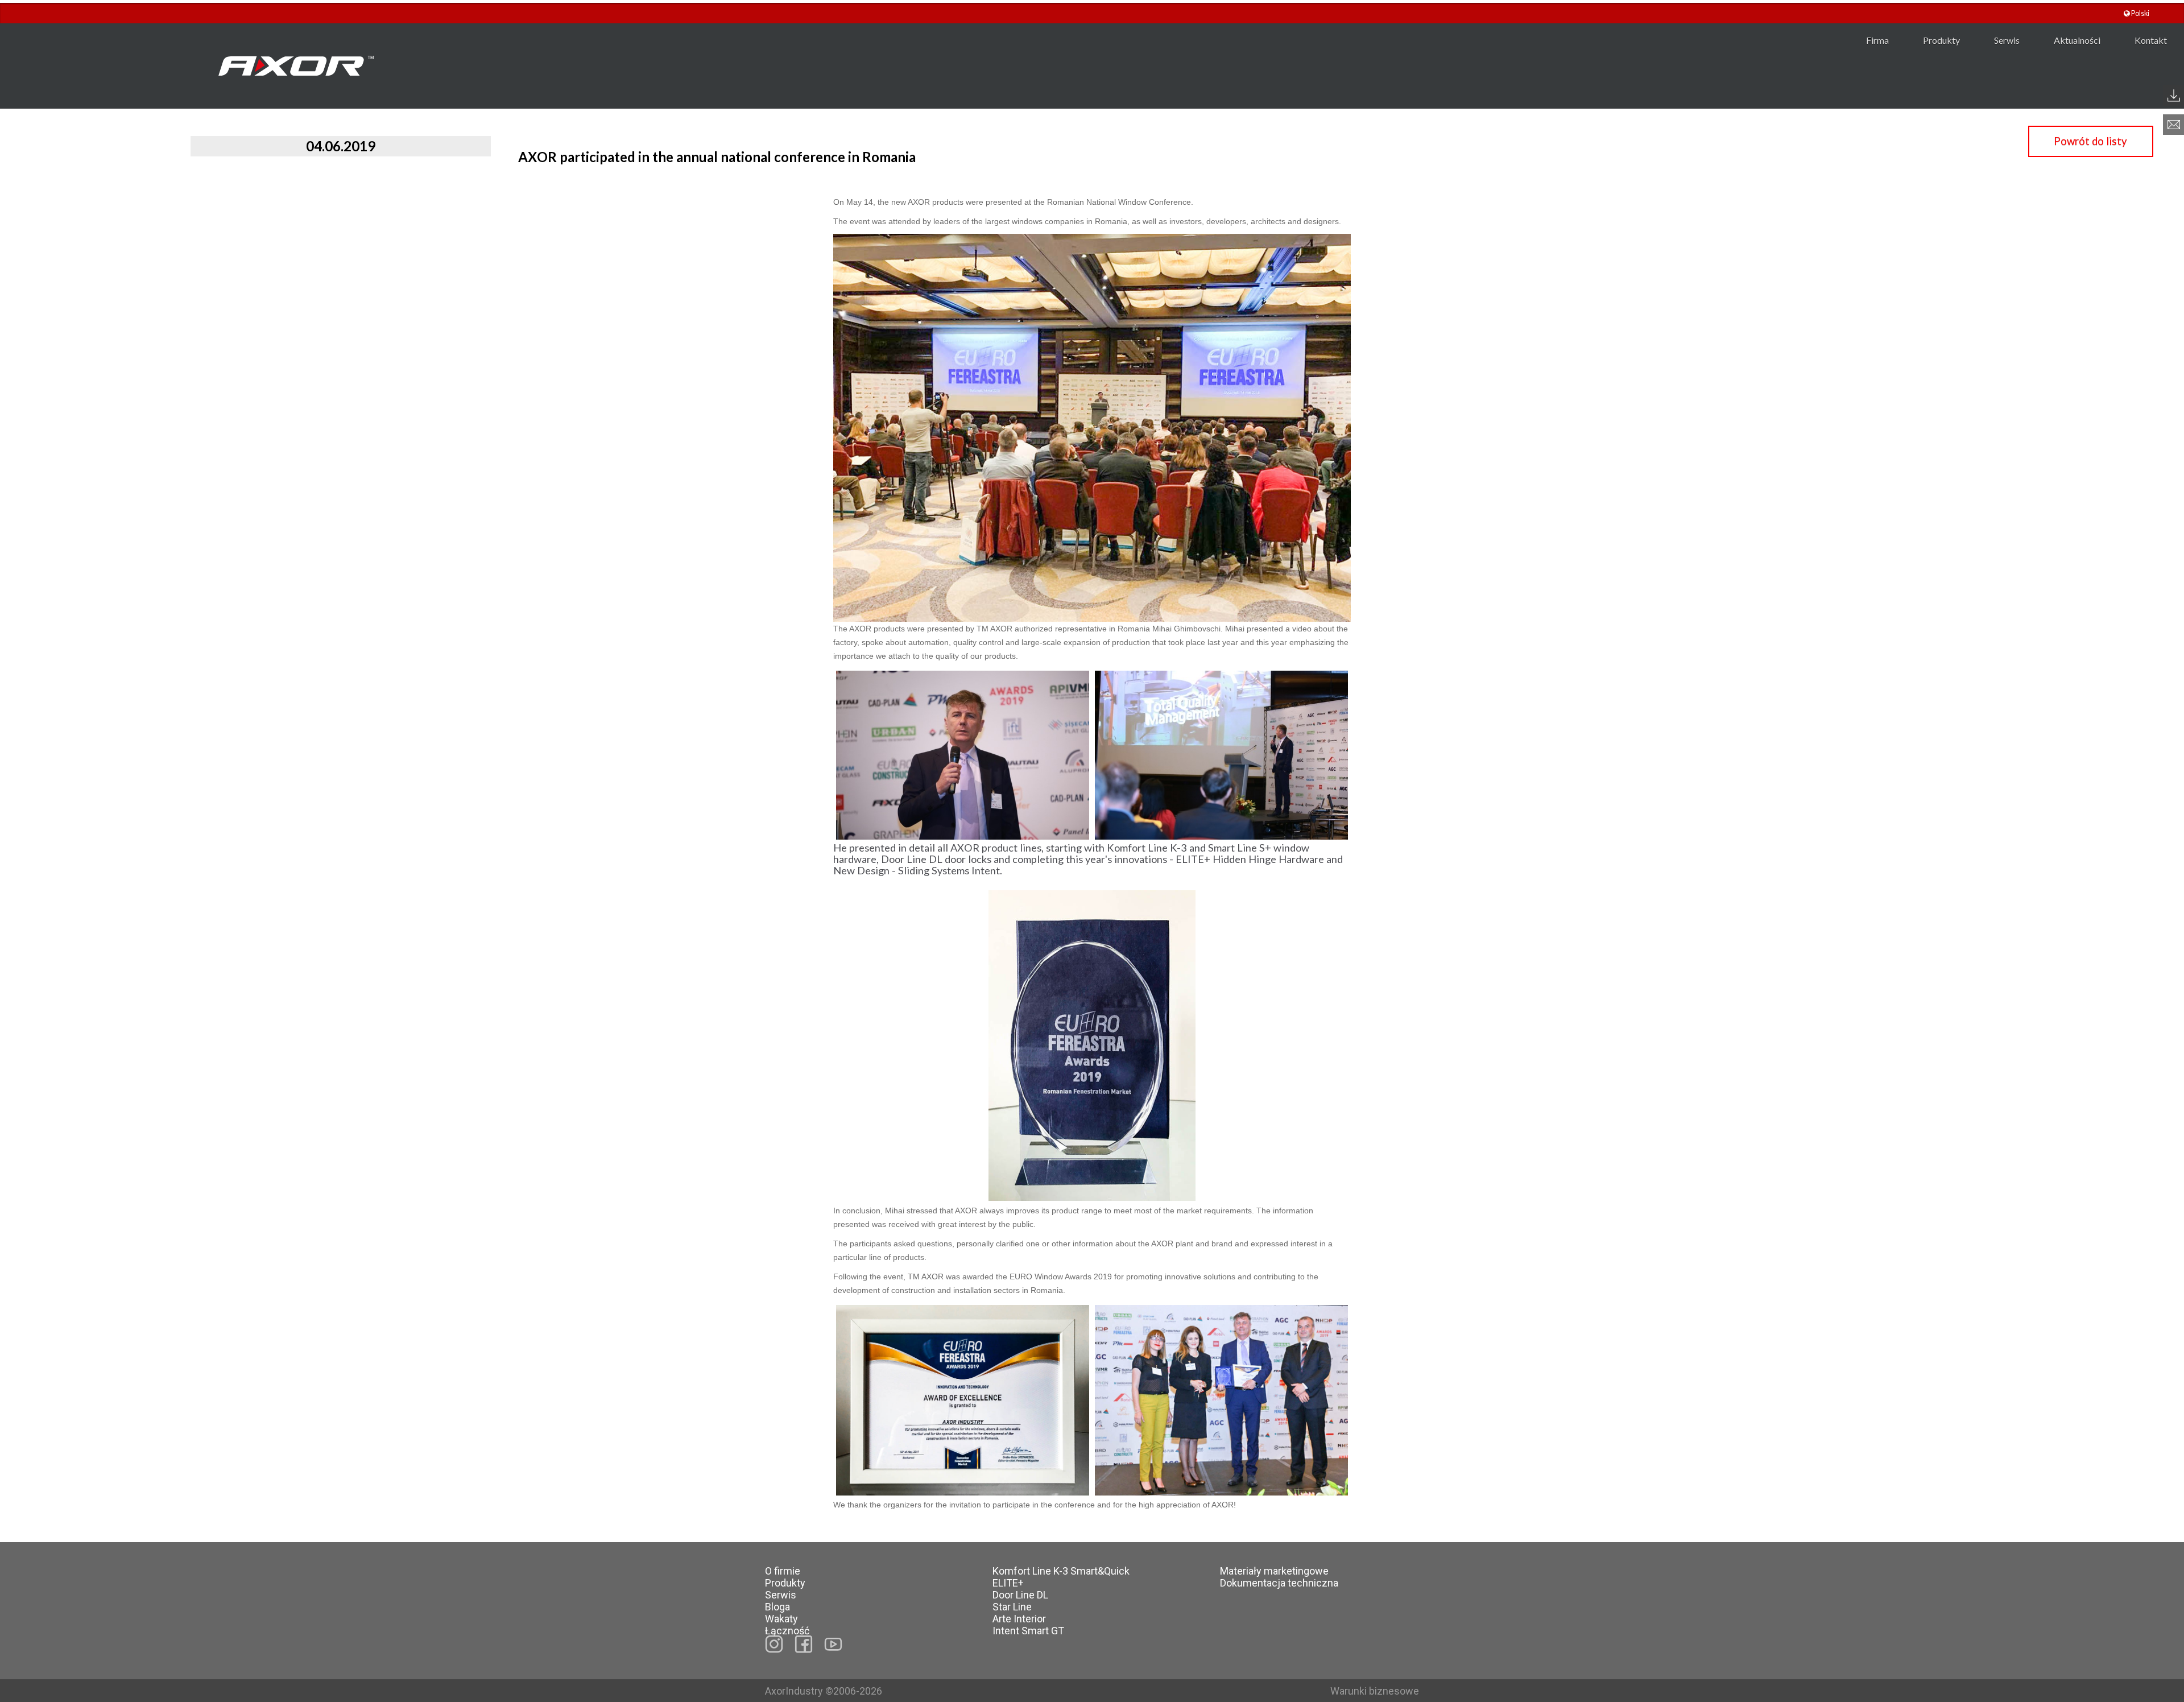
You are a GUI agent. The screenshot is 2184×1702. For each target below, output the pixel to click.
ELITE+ (1008, 1583)
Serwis (2007, 40)
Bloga (777, 1607)
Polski (2140, 13)
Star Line (1012, 1607)
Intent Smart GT (1028, 1631)
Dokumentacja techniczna (1279, 1583)
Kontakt (2151, 40)
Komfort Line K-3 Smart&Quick (1061, 1571)
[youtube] (833, 1644)
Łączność (787, 1631)
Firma (1877, 40)
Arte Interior (1019, 1619)
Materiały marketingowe (1274, 1571)
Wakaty (781, 1619)
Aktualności (2077, 40)
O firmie (783, 1571)
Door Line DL (1020, 1595)
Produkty (1941, 40)
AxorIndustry (795, 1691)
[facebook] (804, 1644)
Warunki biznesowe (1375, 1691)
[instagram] (774, 1644)
